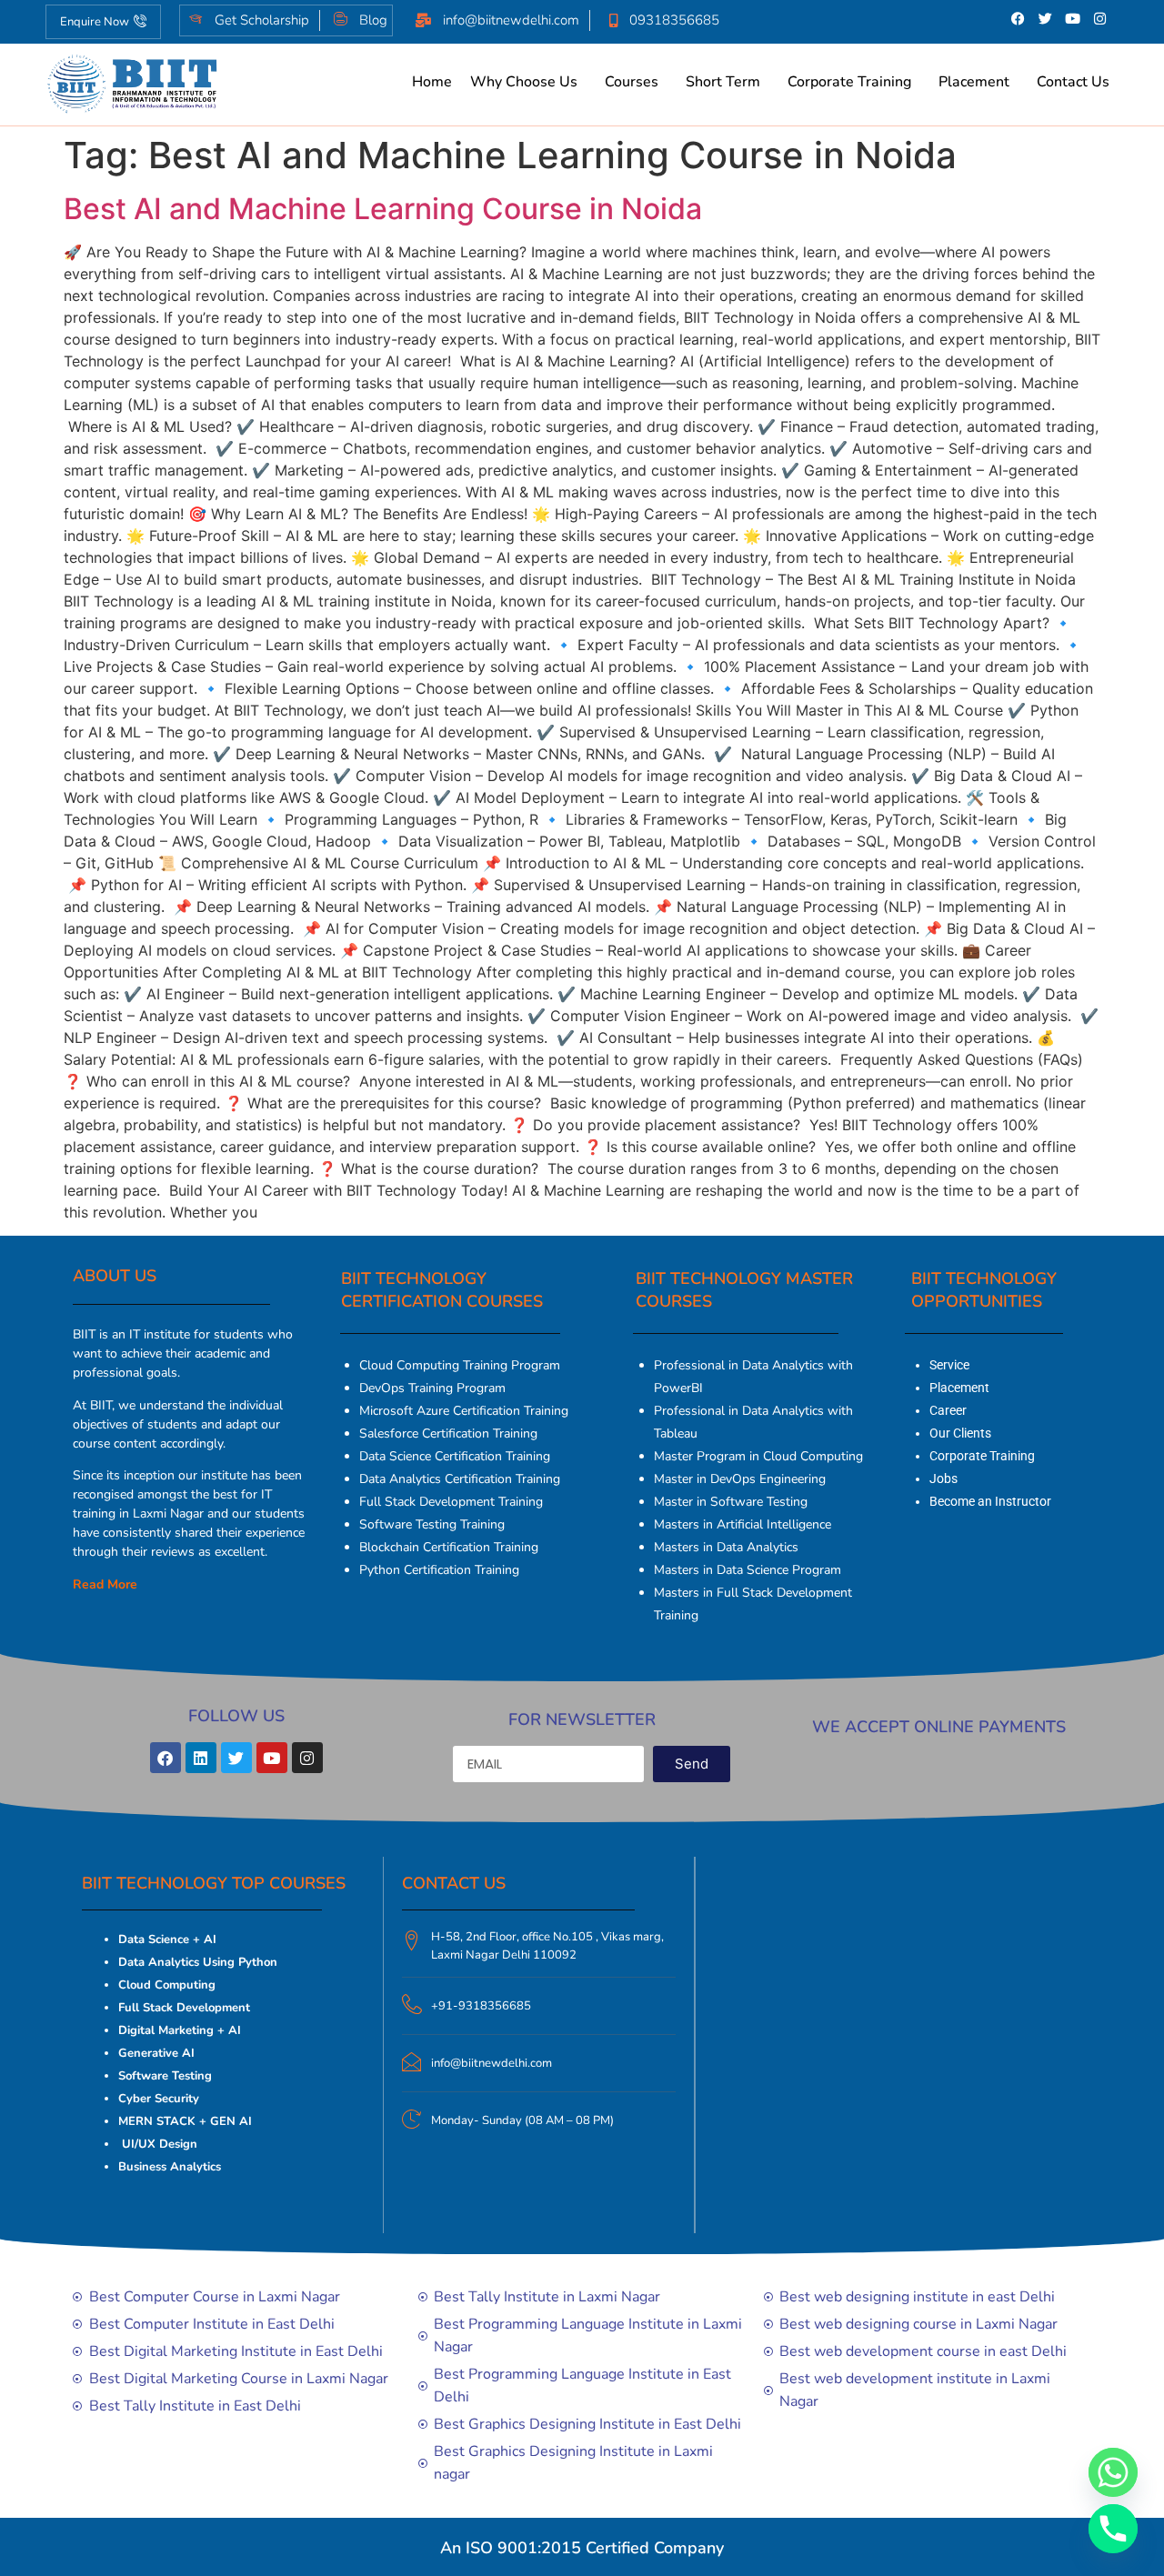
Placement (974, 82)
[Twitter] (1046, 18)
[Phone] (1113, 2529)
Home (432, 82)
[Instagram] (1100, 18)
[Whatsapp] (1113, 2472)
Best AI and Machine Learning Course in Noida (383, 209)
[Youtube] (1073, 18)
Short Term (723, 82)
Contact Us (1073, 82)
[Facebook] (1018, 18)
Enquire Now (95, 22)
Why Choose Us (524, 82)
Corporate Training (849, 82)
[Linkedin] (201, 1758)
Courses (632, 82)
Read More (105, 1584)
